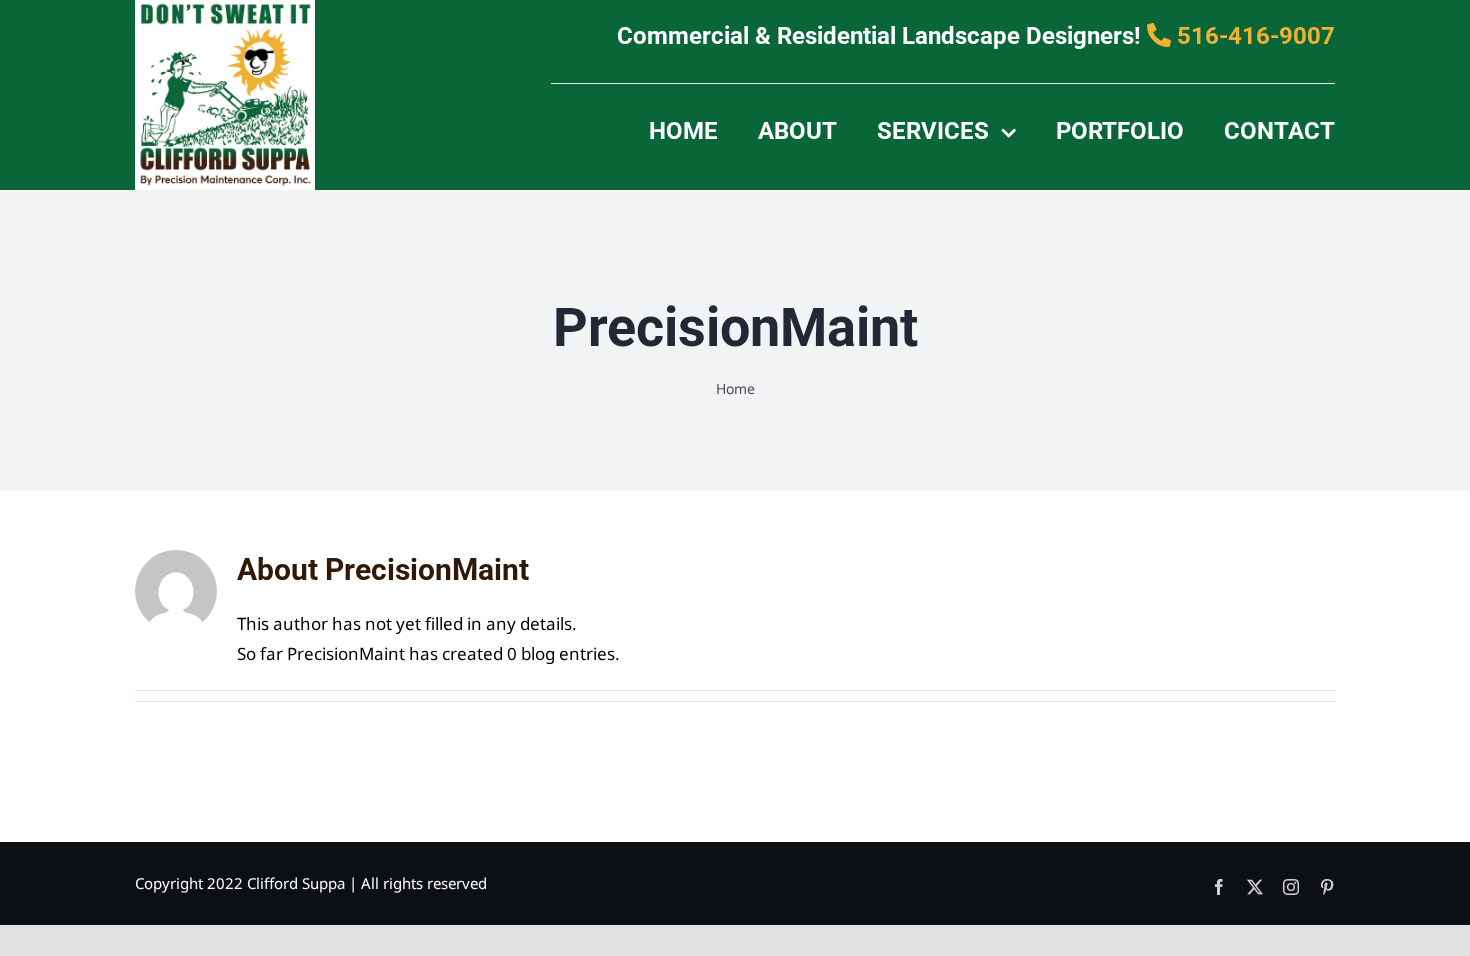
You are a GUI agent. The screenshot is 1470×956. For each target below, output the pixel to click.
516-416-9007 (1253, 36)
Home (735, 388)
